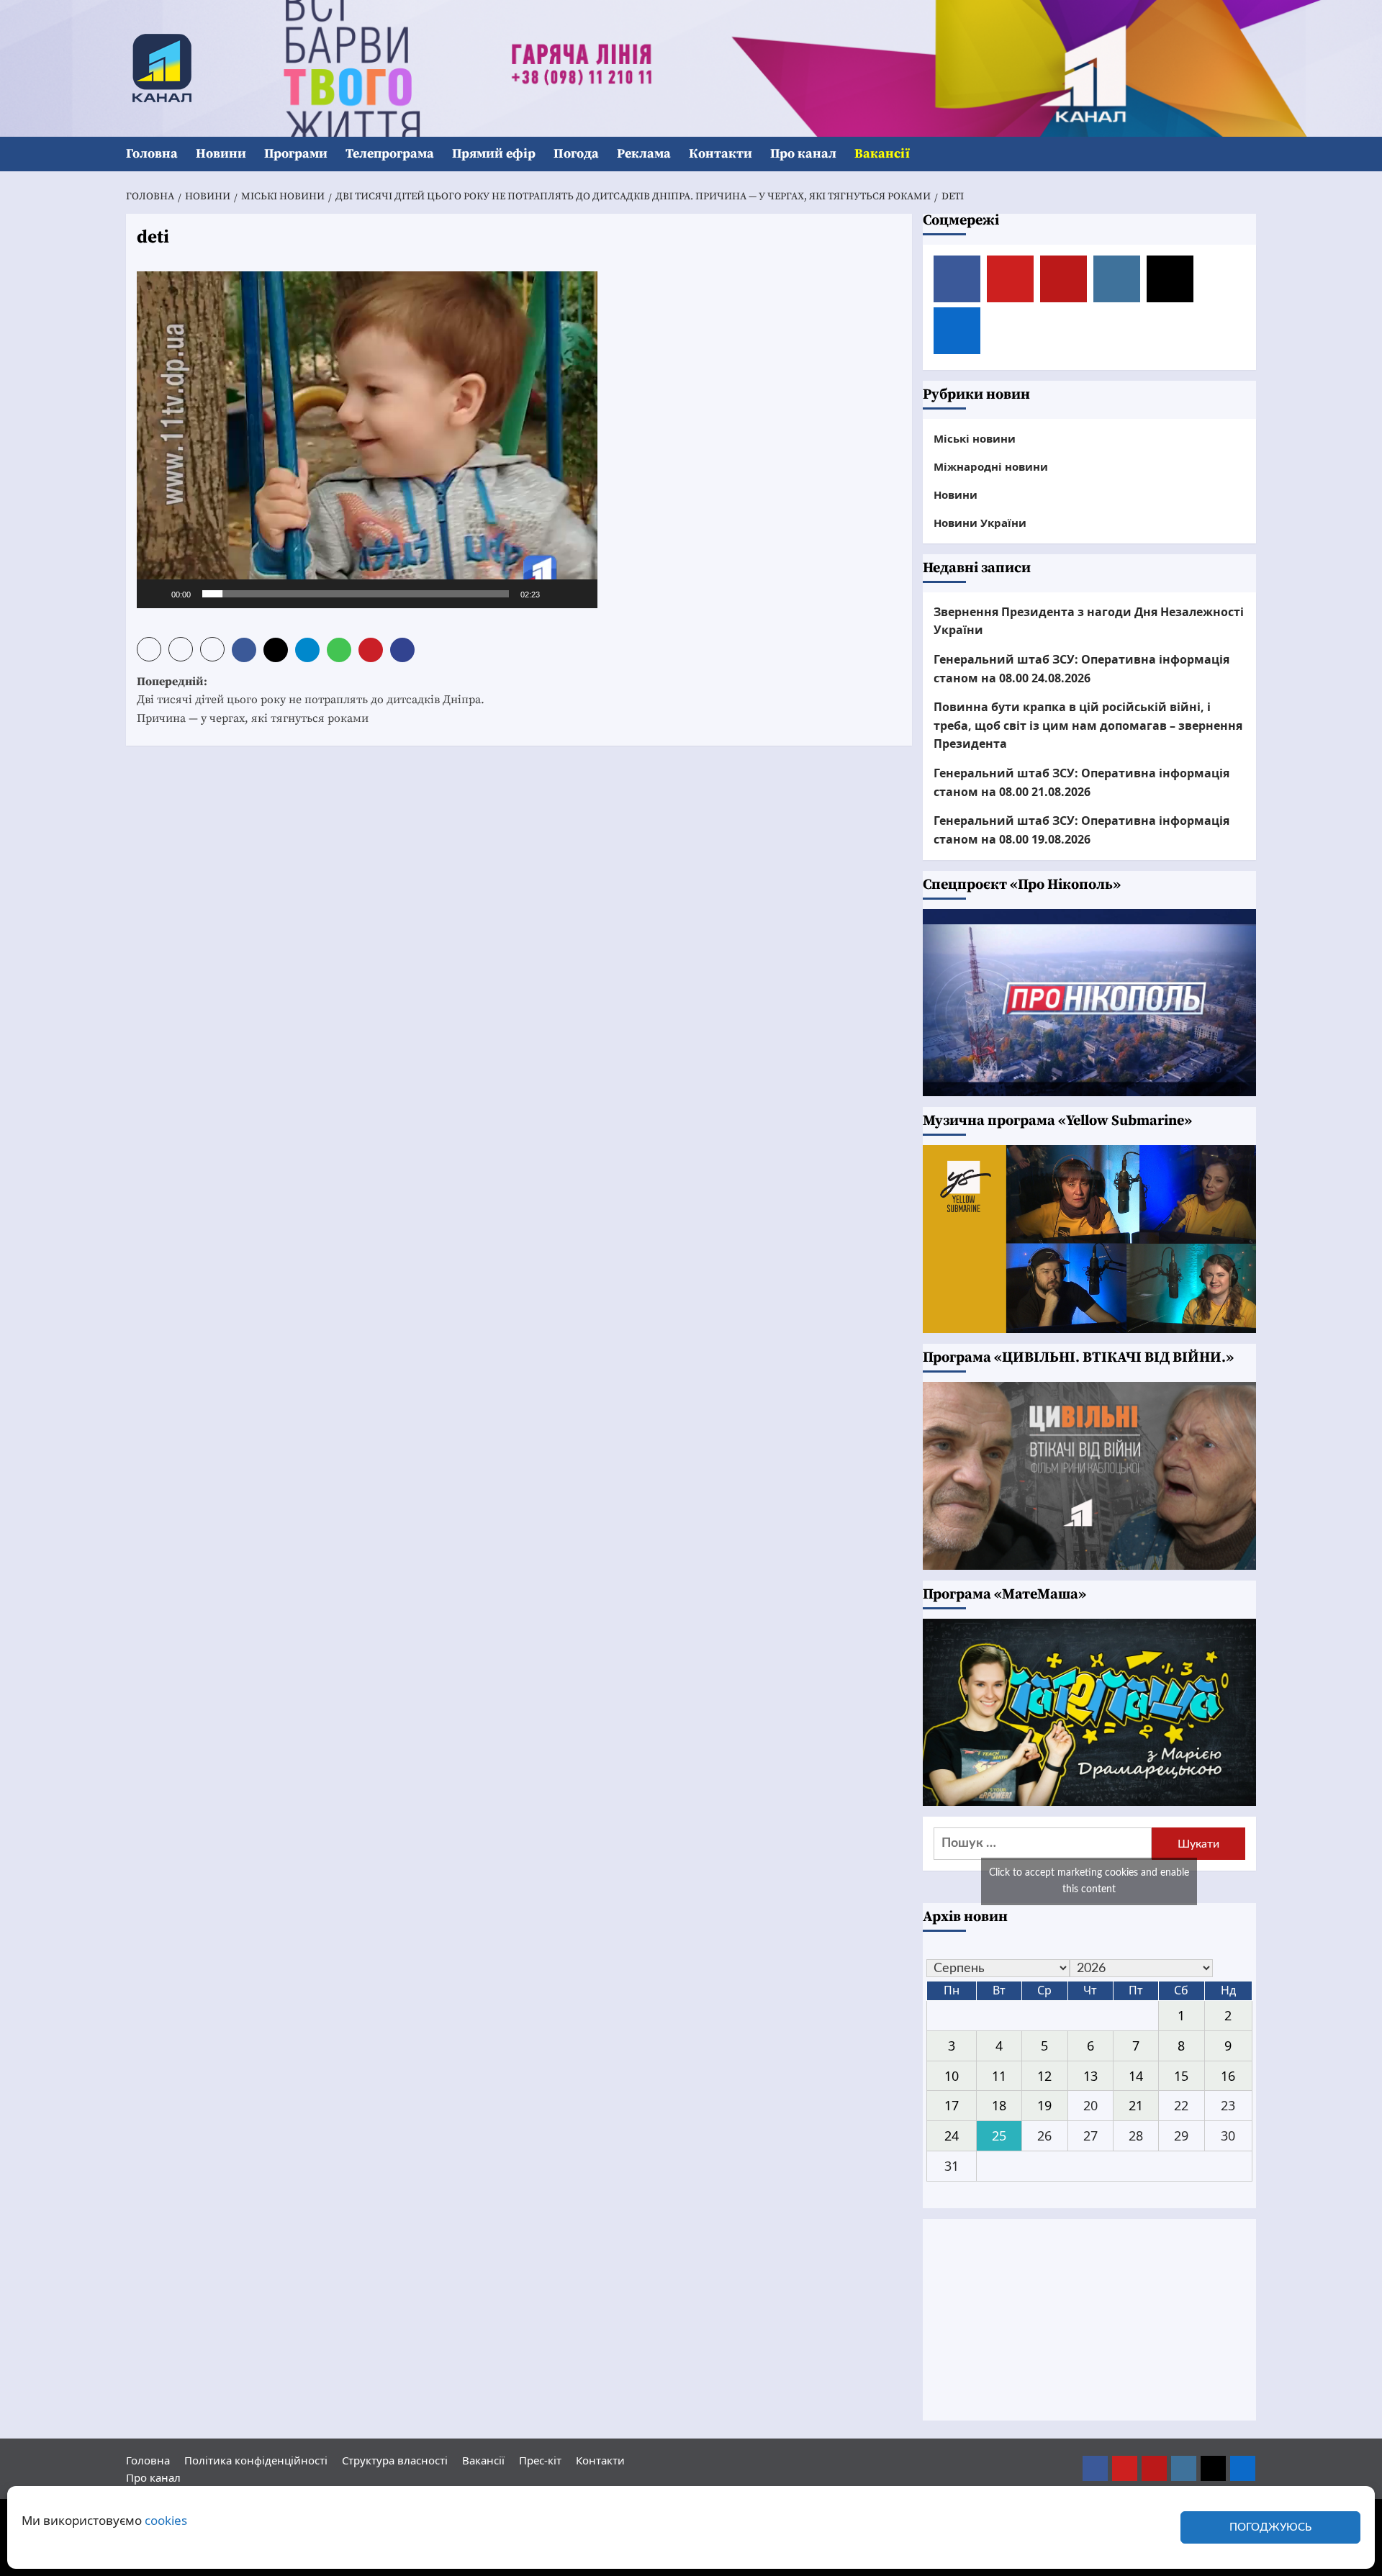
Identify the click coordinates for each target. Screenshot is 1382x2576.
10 (952, 2076)
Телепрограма (390, 154)
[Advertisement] (1090, 2320)
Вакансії (882, 154)
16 (1228, 2076)
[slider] (356, 594)
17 (952, 2105)
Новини (221, 154)
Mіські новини (975, 438)
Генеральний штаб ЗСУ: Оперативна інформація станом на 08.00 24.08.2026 (1081, 669)
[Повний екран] (579, 594)
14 (1136, 2076)
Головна (152, 154)
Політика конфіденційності (256, 2460)
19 (1044, 2105)
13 (1090, 2076)
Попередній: (311, 700)
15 (1181, 2076)
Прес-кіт (540, 2460)
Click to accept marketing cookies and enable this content (1089, 1881)
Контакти (721, 154)
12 (1044, 2076)
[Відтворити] (155, 594)
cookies (166, 2520)
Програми (296, 154)
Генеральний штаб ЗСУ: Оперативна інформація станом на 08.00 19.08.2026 (1081, 830)
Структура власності (395, 2460)
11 (999, 2076)
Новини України (980, 523)
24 (952, 2136)
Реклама (644, 154)
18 (999, 2105)
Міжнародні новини (991, 466)
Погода (576, 154)
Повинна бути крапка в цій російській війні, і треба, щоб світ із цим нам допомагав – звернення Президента (1088, 725)
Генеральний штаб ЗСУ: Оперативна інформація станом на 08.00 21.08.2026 (1081, 782)
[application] (367, 440)
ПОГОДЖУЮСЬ (1270, 2527)
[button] (1247, 154)
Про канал (803, 154)
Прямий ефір (494, 154)
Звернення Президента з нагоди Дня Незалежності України (1089, 621)
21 (1136, 2105)
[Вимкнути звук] (556, 594)
